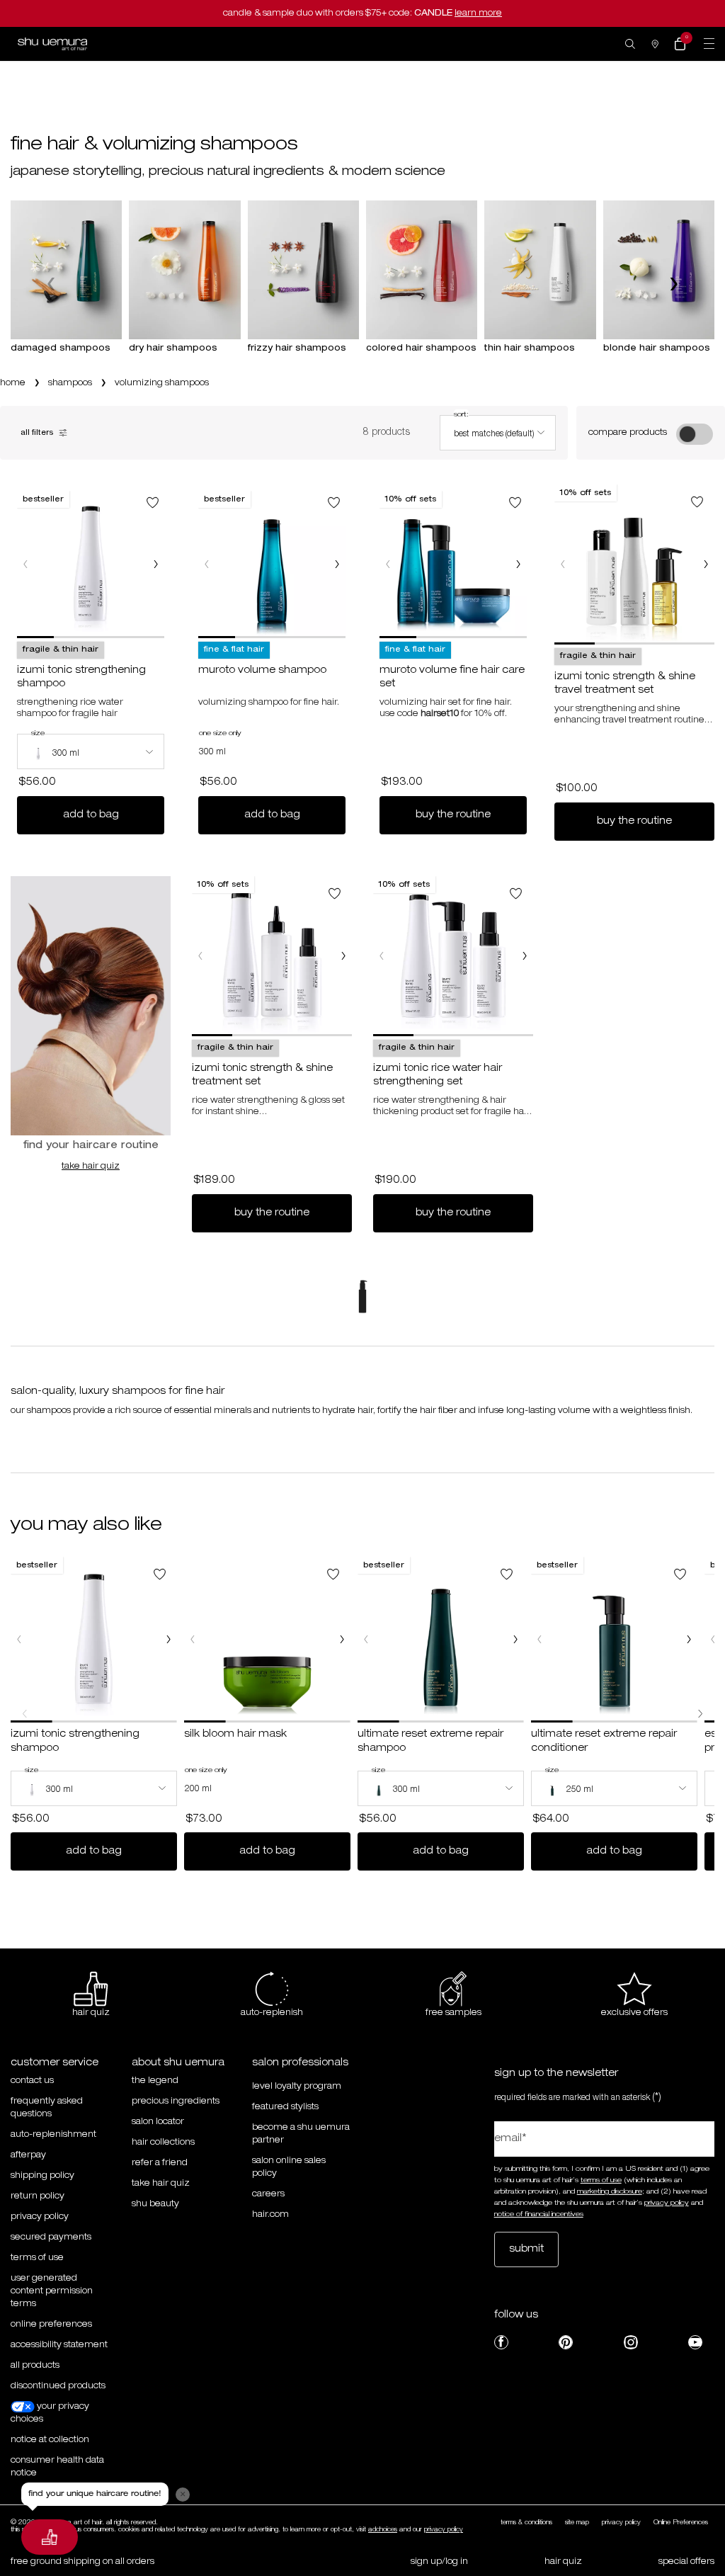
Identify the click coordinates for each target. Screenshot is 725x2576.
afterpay (28, 2155)
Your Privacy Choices (50, 2413)
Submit (526, 2249)
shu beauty (155, 2204)
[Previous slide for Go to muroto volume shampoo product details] (207, 564)
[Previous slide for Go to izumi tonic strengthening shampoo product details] (25, 564)
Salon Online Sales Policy (289, 2167)
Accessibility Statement (59, 2345)
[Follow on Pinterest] (566, 2342)
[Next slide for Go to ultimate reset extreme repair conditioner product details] (689, 1640)
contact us (32, 2081)
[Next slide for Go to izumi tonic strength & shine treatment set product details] (343, 956)
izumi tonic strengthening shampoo (81, 678)
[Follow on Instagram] (631, 2342)
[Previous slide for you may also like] (25, 1713)
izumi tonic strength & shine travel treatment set (625, 684)
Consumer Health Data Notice (57, 2467)
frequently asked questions (47, 2108)
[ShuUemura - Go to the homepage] (52, 44)
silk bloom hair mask (235, 1735)
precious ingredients (176, 2101)
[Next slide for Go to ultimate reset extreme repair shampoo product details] (515, 1640)
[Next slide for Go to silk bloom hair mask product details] (342, 1640)
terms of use (601, 2181)
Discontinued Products (58, 2386)
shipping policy (42, 2176)
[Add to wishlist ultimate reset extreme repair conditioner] (680, 1574)
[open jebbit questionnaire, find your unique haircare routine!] (50, 2537)
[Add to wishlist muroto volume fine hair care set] (515, 503)
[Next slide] (672, 284)
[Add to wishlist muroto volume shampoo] (334, 503)
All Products (35, 2366)
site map (577, 2523)
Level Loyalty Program (297, 2087)
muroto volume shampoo (262, 671)
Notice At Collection (50, 2440)
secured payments (51, 2237)
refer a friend (160, 2163)
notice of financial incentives (539, 2215)
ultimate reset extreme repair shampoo (430, 1742)
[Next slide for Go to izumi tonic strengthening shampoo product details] (156, 564)
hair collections (163, 2143)
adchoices (383, 2530)
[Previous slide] (53, 284)
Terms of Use (37, 2258)
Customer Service (55, 2063)
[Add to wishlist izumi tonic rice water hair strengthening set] (516, 893)
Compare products (628, 433)
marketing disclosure (610, 2192)
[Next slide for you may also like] (700, 1713)
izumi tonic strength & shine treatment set (262, 1076)
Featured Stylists (285, 2107)
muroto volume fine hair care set (452, 678)
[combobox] (498, 433)
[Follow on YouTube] (695, 2342)
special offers (686, 2562)
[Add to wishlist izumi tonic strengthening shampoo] (153, 503)
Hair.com (270, 2215)
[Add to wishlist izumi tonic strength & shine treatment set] (335, 893)
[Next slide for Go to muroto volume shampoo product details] (337, 564)
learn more (478, 13)
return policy (38, 2196)
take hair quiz (91, 1167)
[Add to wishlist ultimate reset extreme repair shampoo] (507, 1574)
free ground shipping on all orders (82, 2562)
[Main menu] (709, 44)
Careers (268, 2194)
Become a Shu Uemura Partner (301, 2134)
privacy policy (40, 2217)
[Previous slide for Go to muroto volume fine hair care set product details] (388, 564)
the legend (155, 2081)
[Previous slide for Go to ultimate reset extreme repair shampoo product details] (366, 1640)
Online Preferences (51, 2325)
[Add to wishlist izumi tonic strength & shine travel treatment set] (697, 502)
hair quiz (563, 2562)
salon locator (158, 2122)
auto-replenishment (53, 2135)
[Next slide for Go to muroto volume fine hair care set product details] (518, 564)
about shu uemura (178, 2063)
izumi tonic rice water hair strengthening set (438, 1076)
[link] (680, 44)
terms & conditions (526, 2523)
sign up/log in (439, 2562)
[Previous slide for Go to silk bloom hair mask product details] (193, 1640)
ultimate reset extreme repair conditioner (604, 1742)
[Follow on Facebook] (501, 2342)
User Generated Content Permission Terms (52, 2291)
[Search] (630, 44)
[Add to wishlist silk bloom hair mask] (333, 1574)
